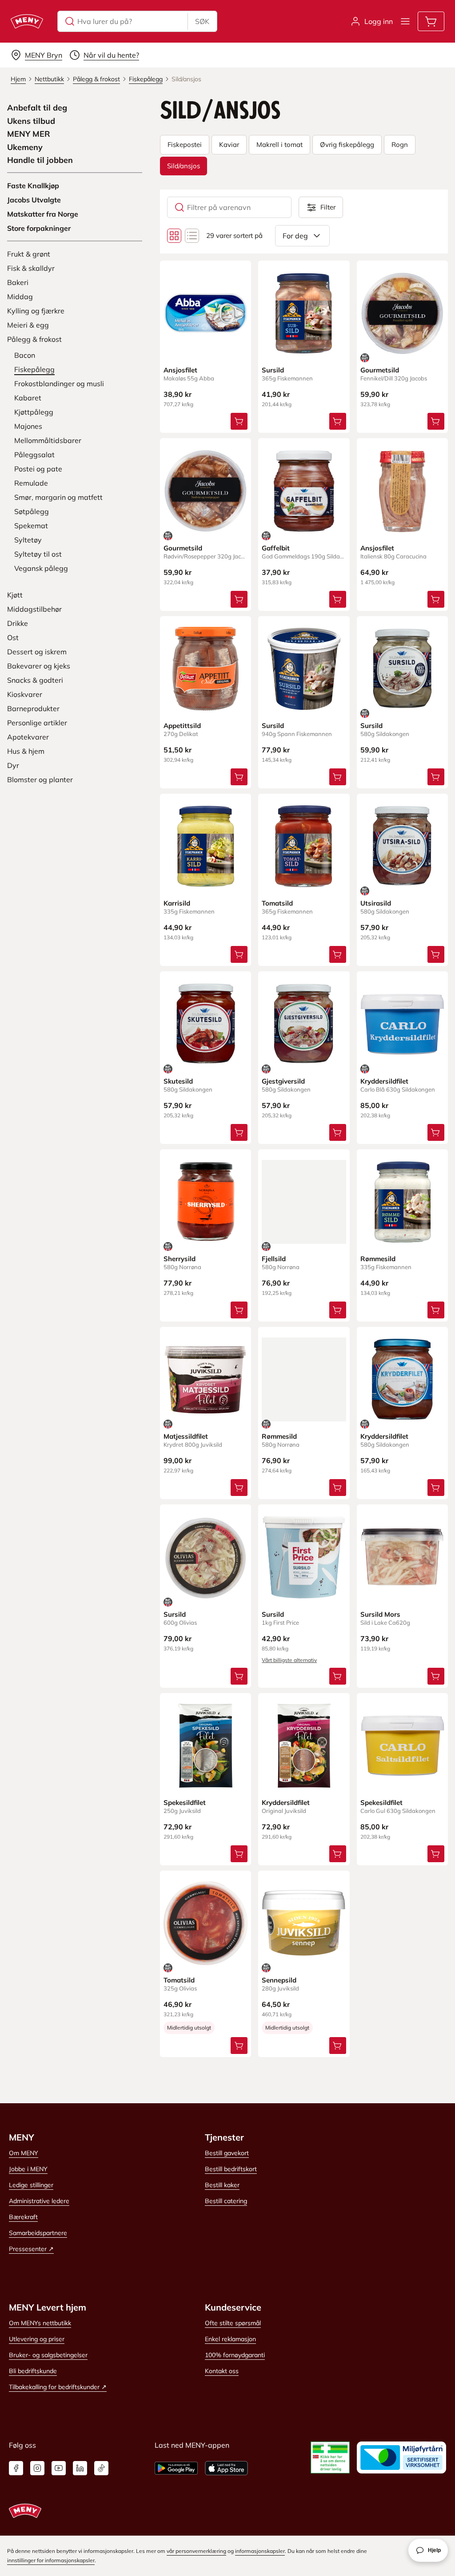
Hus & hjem (26, 751)
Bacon (25, 355)
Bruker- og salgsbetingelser (48, 2355)
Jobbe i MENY (28, 2169)
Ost (13, 637)
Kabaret (28, 398)
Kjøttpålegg (34, 412)
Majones (28, 426)
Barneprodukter (33, 708)
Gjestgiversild (283, 1081)
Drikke (18, 623)
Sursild (273, 370)
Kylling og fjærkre (36, 311)
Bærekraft (23, 2217)
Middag (20, 297)
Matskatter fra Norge (43, 214)
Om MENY (24, 2153)
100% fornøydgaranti (235, 2355)
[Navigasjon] (405, 21)
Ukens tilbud (31, 121)
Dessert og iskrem (37, 652)
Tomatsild (277, 903)
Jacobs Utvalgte (34, 200)
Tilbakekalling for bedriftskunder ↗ (58, 2387)
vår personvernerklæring (196, 2551)
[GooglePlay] (176, 2468)
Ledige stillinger (31, 2185)
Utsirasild (376, 903)
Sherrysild (180, 1259)
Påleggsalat (34, 455)
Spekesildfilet (185, 1802)
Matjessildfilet (186, 1436)
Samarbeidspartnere (38, 2233)
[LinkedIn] (80, 2468)
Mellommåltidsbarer (48, 440)
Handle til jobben (40, 160)
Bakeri (18, 282)
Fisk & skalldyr (31, 268)
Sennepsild (279, 1980)
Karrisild (177, 903)
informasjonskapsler (260, 2551)
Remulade (31, 483)
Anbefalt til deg (37, 108)
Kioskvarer (25, 694)
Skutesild (178, 1081)
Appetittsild (182, 726)
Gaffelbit (276, 548)
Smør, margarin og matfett (58, 497)
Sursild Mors (380, 1614)
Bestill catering (226, 2201)
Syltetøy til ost (38, 554)
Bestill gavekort (227, 2153)
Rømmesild (378, 1259)
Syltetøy (28, 540)
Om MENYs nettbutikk (40, 2323)
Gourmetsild (380, 370)
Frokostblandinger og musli (59, 384)
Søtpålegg (32, 511)
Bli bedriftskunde (33, 2371)
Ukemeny (25, 147)
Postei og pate (38, 469)
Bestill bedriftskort (231, 2169)
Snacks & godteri (35, 680)
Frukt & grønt (29, 254)
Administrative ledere (39, 2201)
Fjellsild (274, 1259)
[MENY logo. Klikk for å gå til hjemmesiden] (27, 21)
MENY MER (29, 134)
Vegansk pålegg (41, 568)
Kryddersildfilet (384, 1081)
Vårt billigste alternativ (289, 1660)
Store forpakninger (39, 228)
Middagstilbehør (34, 609)
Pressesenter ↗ (31, 2249)
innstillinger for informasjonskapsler (51, 2560)
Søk (202, 21)
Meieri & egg (28, 325)
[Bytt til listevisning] (192, 236)
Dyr (13, 765)
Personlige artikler (37, 723)
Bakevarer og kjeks (39, 666)
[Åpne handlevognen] (431, 21)
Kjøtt (15, 595)
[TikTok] (101, 2468)
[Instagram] (37, 2468)
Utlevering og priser (37, 2339)
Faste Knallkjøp (33, 186)
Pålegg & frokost (34, 339)
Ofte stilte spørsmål (233, 2323)
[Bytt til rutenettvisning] (174, 236)
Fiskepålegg (34, 369)
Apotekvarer (28, 737)
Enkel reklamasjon (230, 2339)
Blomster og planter (40, 780)
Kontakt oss (222, 2371)
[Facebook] (16, 2468)
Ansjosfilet (180, 370)
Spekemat (31, 526)
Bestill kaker (222, 2185)
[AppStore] (226, 2468)
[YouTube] (59, 2468)
